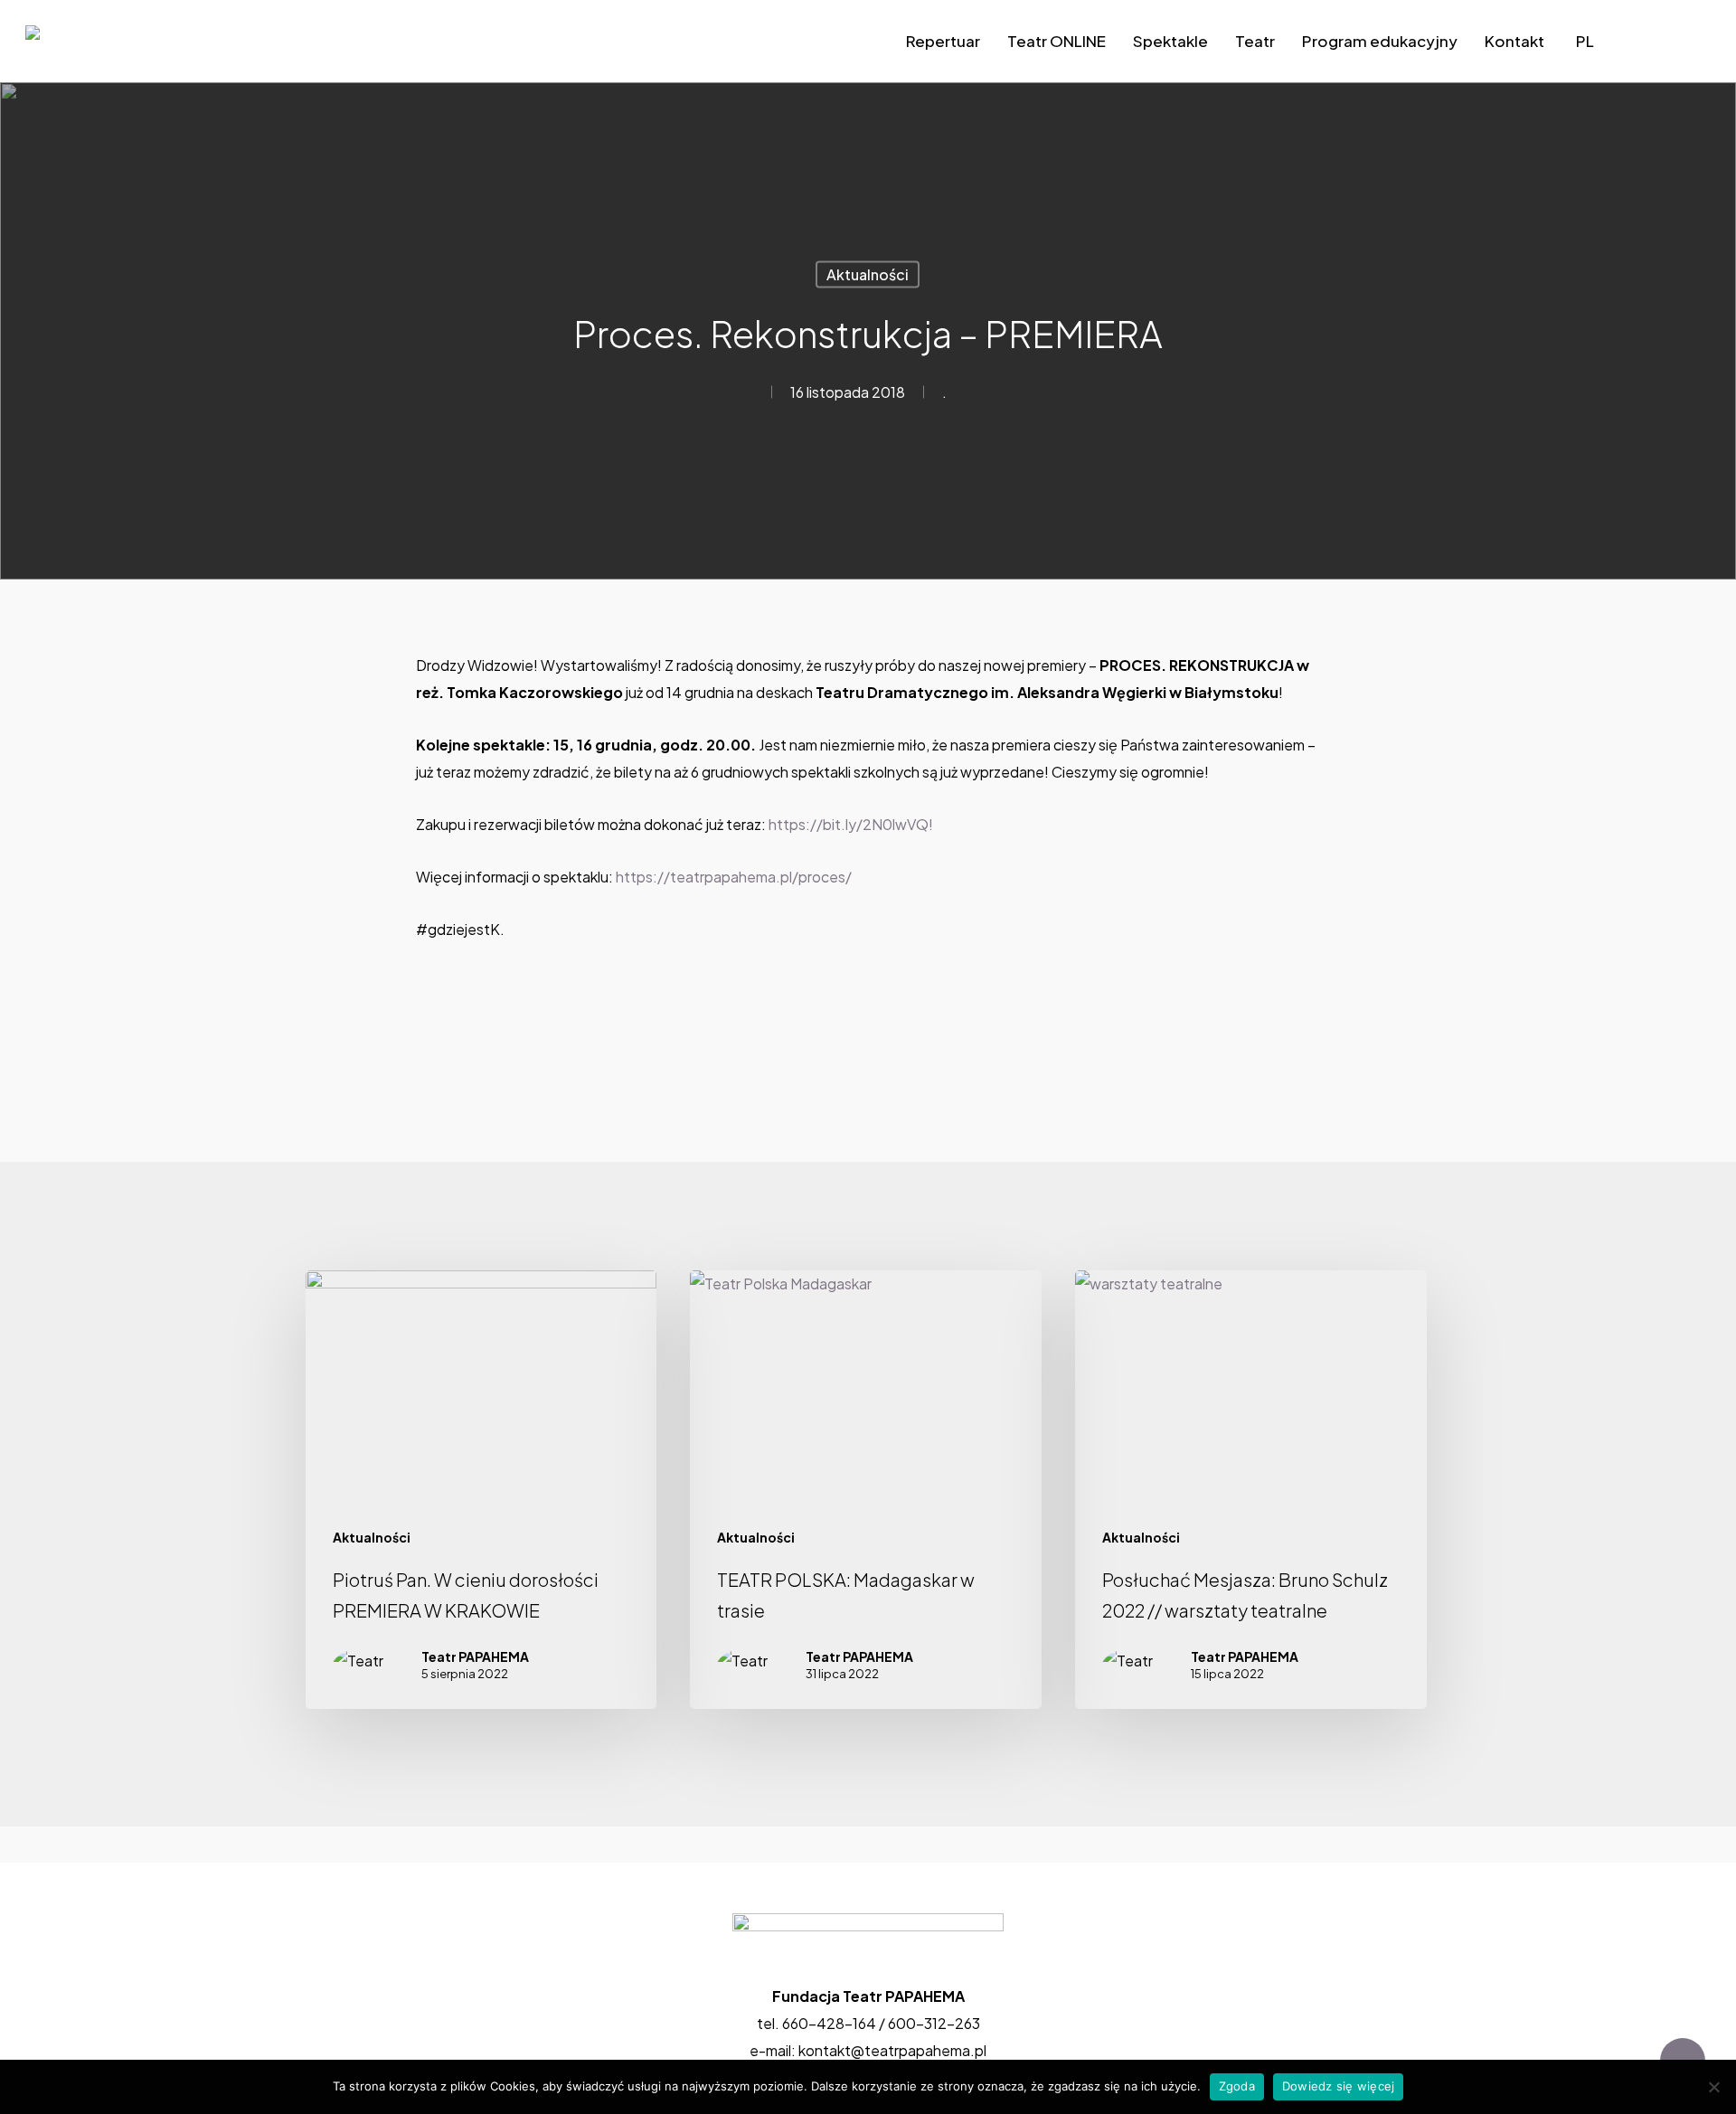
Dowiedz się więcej (1339, 2086)
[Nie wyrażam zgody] (1713, 2087)
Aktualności (868, 274)
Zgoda (1237, 2086)
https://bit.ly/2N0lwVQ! (851, 824)
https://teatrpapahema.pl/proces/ (734, 877)
